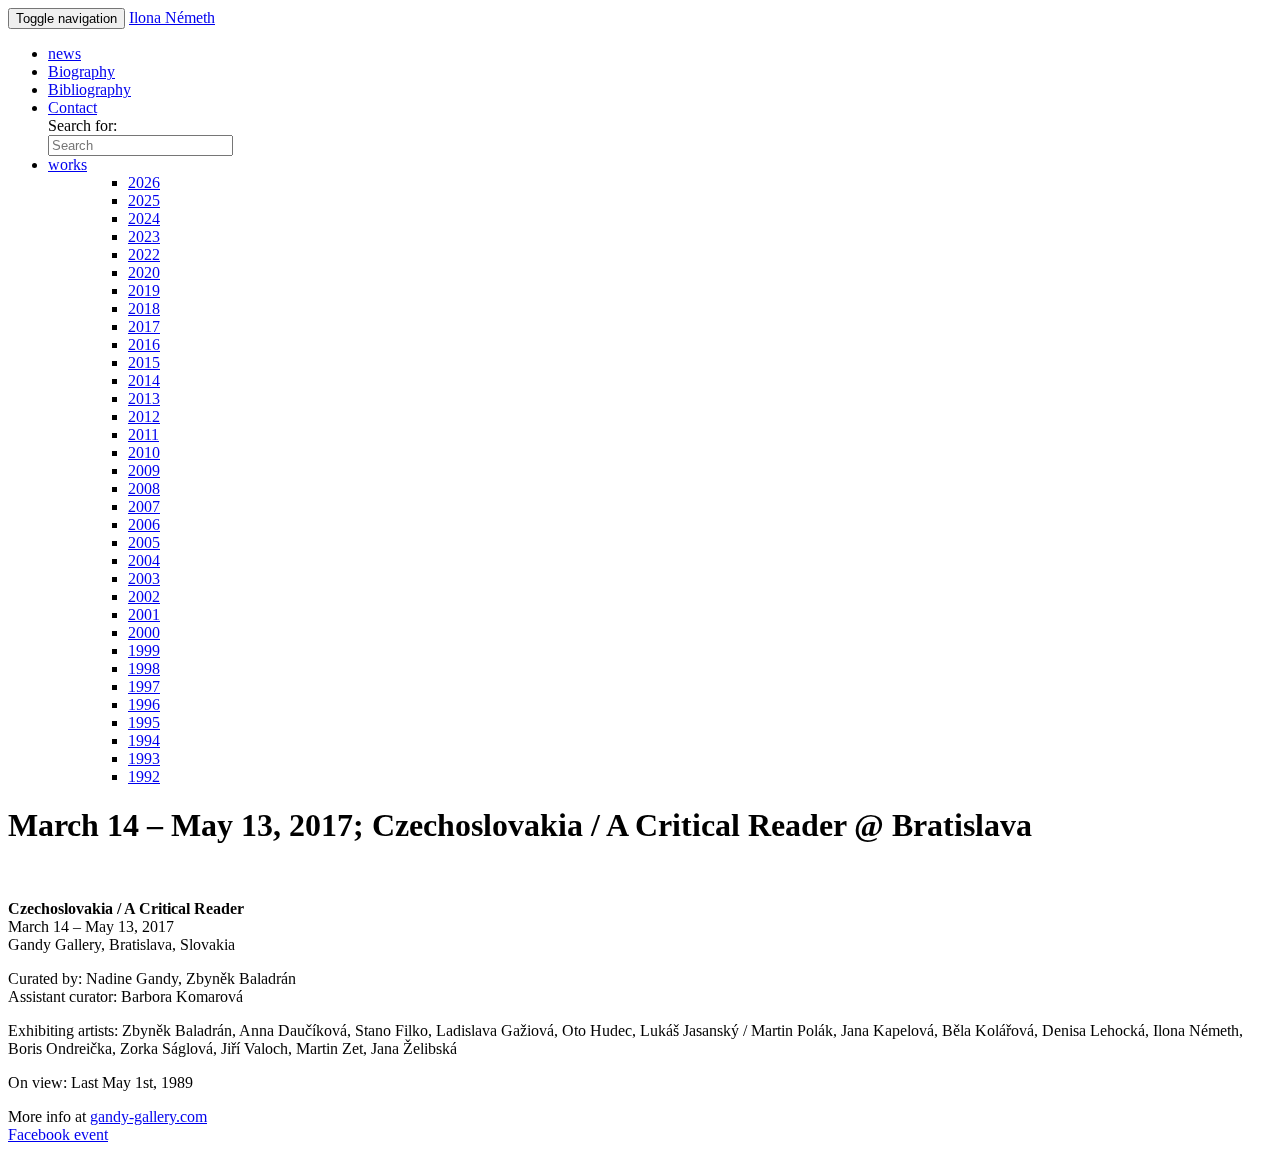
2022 (144, 254)
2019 (144, 290)
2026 (144, 182)
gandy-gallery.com (148, 1116)
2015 (144, 362)
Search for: (82, 125)
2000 (144, 632)
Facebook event (58, 1134)
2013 (144, 398)
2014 (144, 380)
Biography (81, 71)
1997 (144, 686)
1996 (144, 704)
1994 (144, 740)
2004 (144, 560)
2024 (144, 218)
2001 (144, 614)
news (64, 53)
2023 (144, 236)
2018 (144, 308)
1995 (144, 722)
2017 (144, 326)
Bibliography (89, 89)
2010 (144, 452)
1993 (144, 758)
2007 (144, 506)
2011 (143, 434)
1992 (144, 776)
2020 (144, 272)
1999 (144, 650)
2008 (144, 488)
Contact (72, 107)
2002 (144, 596)
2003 (144, 578)
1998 (144, 668)
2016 (144, 344)
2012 (144, 416)
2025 (144, 200)
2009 (144, 470)
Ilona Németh (172, 17)
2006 (144, 524)
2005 (144, 542)
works (67, 164)
